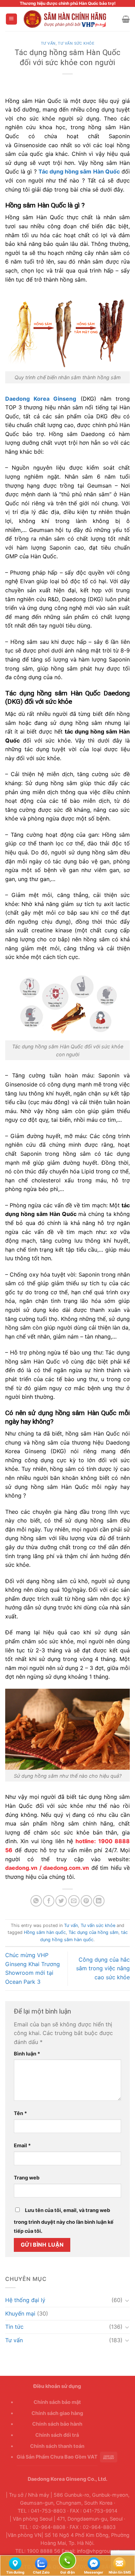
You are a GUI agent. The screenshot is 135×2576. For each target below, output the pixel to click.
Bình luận (27, 2054)
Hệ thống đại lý (25, 2300)
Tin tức (14, 2327)
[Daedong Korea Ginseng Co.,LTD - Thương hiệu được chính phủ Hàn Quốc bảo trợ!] (70, 19)
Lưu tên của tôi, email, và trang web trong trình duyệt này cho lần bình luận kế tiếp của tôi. (64, 2220)
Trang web (27, 2178)
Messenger (93, 2563)
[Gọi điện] (67, 2562)
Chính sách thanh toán (57, 2446)
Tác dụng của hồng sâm (93, 1932)
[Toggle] (127, 2300)
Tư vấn (48, 43)
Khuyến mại (20, 2313)
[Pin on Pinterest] (86, 1901)
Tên (20, 2113)
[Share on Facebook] (49, 1901)
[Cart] (126, 19)
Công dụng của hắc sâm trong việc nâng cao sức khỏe (103, 1968)
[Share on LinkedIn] (99, 1901)
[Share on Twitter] (61, 1901)
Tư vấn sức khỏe (76, 43)
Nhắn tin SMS (120, 2563)
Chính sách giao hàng (57, 2413)
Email (22, 2145)
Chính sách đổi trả (57, 2435)
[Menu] (12, 19)
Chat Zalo (41, 2563)
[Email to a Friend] (74, 1901)
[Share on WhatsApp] (36, 1901)
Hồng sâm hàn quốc (45, 1932)
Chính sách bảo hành (57, 2424)
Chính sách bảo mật (57, 2402)
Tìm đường (15, 2563)
